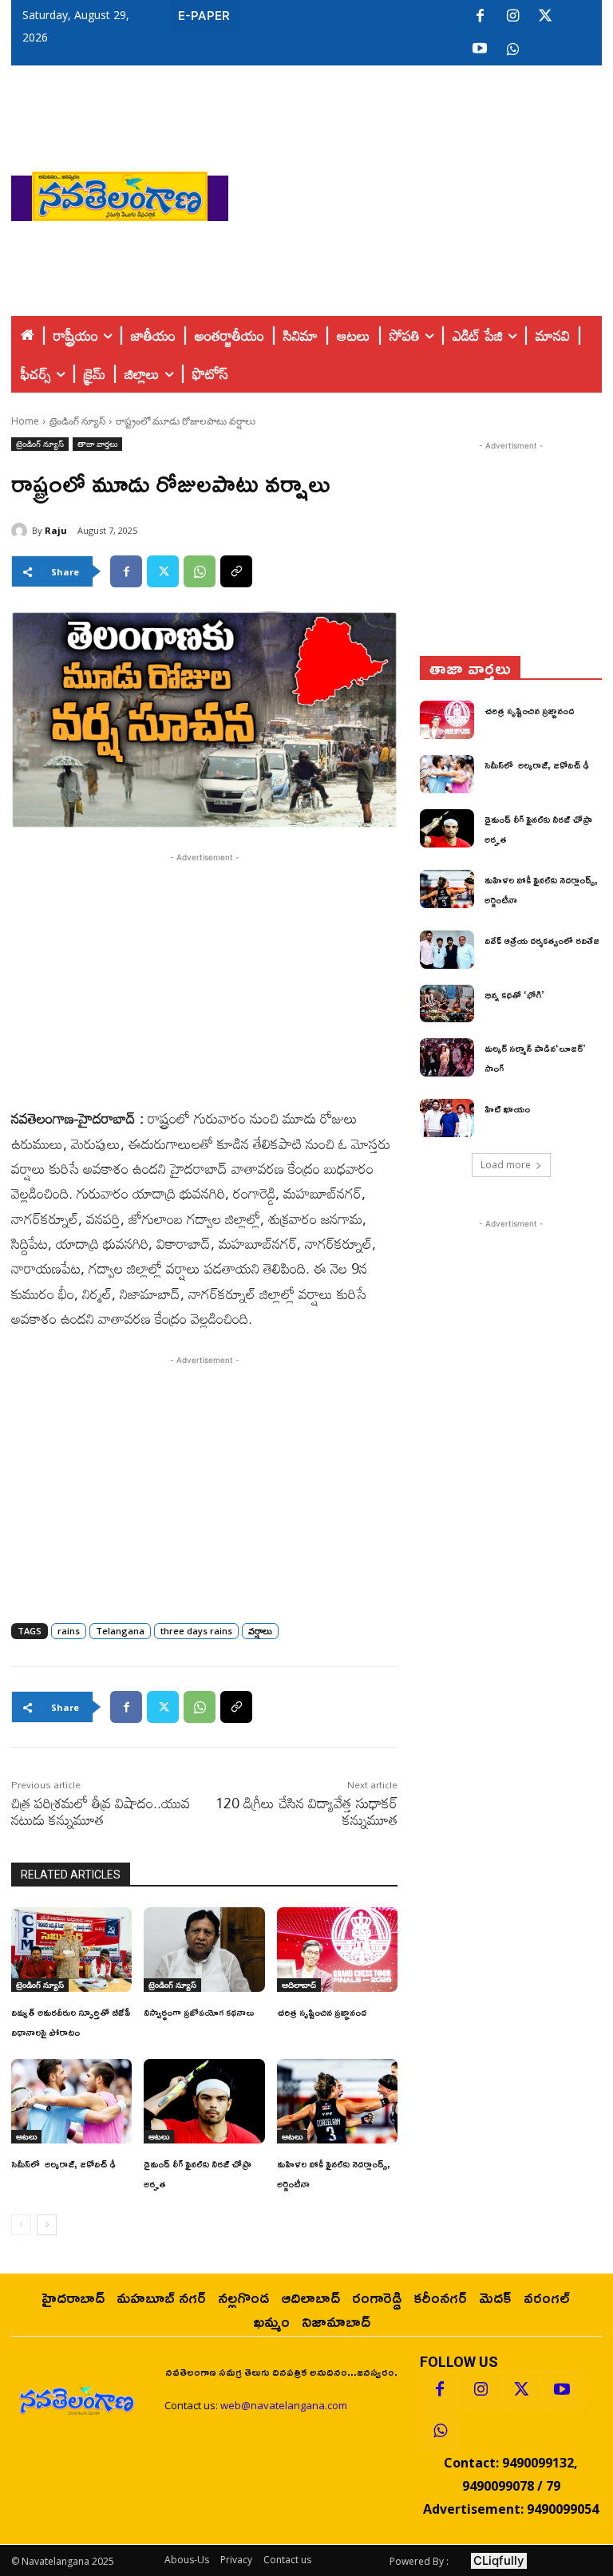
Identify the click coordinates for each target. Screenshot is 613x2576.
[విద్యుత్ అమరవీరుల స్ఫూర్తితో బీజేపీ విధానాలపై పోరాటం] (71, 1950)
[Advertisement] (421, 192)
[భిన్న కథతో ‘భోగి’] (447, 1004)
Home (25, 421)
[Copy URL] (236, 571)
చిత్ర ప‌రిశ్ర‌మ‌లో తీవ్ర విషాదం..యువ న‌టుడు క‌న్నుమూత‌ (101, 1811)
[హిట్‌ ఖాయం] (447, 1118)
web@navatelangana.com (284, 2405)
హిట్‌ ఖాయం (507, 1109)
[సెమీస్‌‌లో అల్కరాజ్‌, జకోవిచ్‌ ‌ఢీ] (71, 2101)
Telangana (120, 1631)
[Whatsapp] (440, 2431)
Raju (56, 530)
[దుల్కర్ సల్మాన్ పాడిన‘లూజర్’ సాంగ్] (447, 1057)
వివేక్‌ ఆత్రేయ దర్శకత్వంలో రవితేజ (542, 940)
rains (69, 1631)
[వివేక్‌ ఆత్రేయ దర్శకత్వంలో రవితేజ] (447, 950)
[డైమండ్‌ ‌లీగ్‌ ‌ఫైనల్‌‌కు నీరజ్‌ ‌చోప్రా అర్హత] (204, 2101)
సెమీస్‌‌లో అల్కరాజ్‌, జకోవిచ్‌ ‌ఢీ (63, 2164)
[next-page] (47, 2225)
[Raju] (22, 531)
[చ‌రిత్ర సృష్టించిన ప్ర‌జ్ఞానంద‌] (337, 1950)
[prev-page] (21, 2225)
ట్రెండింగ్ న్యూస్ (77, 421)
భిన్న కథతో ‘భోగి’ (514, 995)
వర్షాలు (260, 1631)
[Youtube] (480, 49)
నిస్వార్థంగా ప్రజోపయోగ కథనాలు (199, 2012)
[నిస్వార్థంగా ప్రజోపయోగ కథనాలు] (204, 1950)
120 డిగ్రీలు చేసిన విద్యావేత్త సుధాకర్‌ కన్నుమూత (306, 1811)
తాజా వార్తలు (97, 444)
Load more (506, 1165)
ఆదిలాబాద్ (299, 1985)
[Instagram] (512, 17)
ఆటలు (26, 2136)
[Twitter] (545, 17)
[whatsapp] (512, 49)
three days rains (196, 1631)
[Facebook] (480, 17)
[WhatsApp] (200, 571)
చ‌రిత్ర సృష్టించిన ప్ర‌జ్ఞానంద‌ (322, 2012)
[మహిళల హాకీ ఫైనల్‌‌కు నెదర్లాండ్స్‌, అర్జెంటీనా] (337, 2101)
